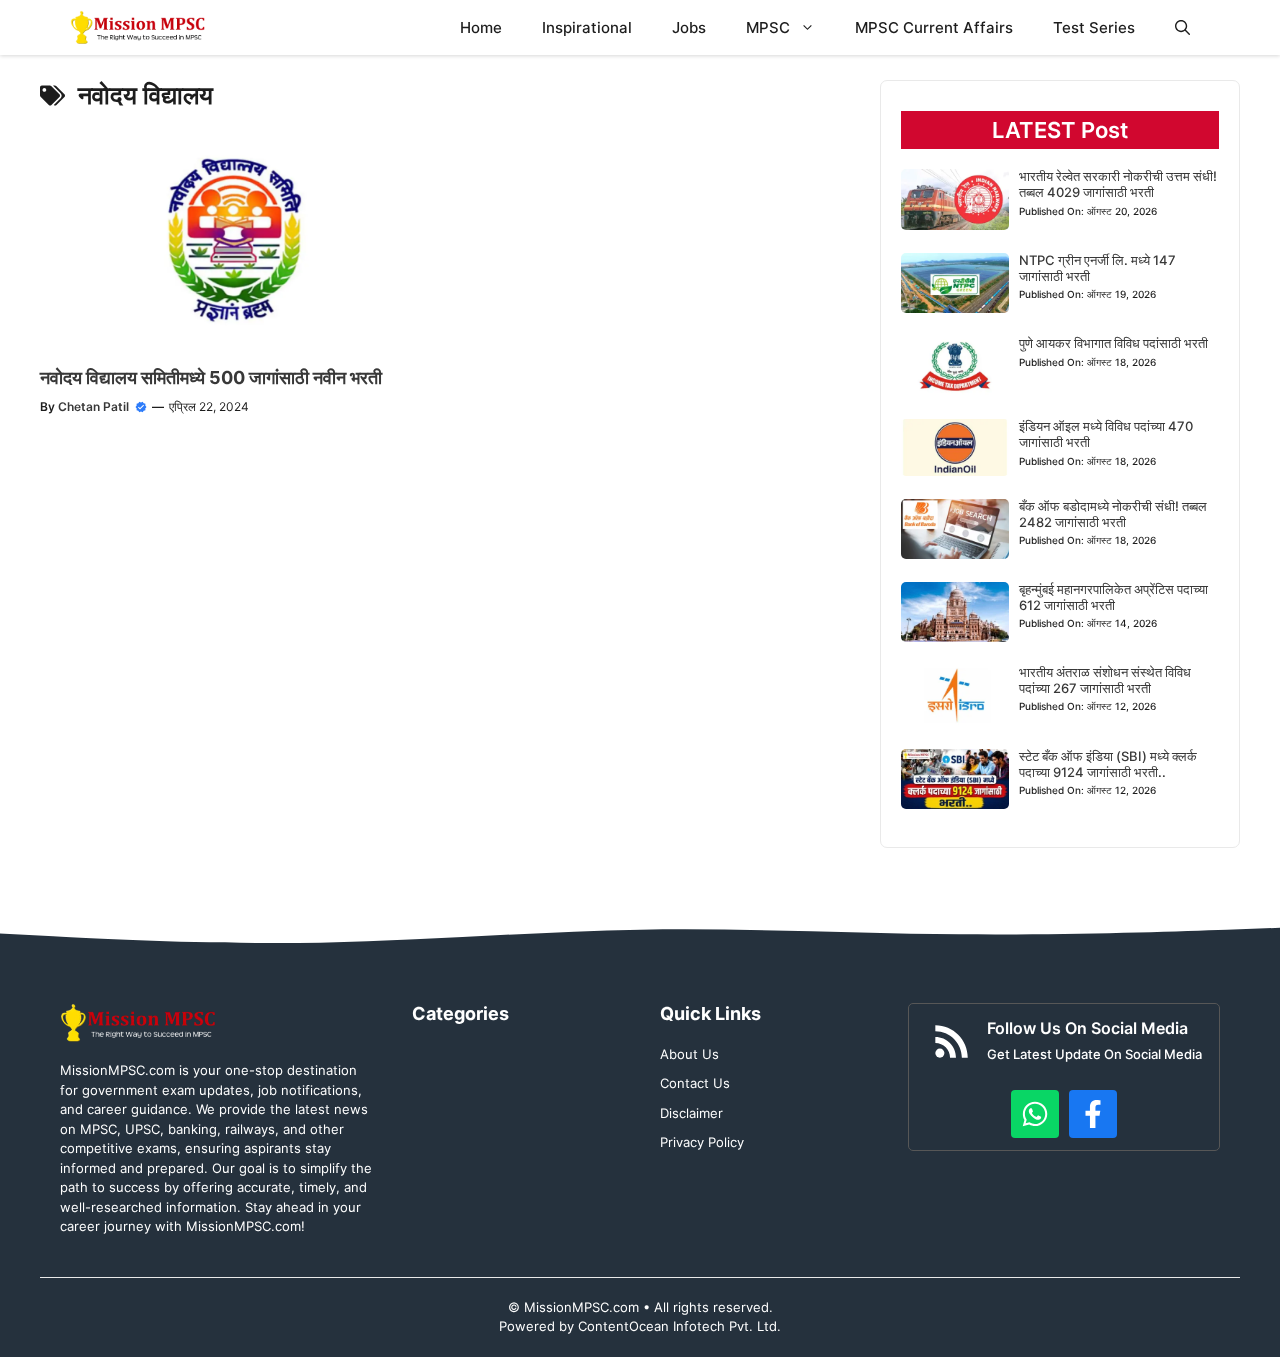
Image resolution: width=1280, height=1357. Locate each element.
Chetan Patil (93, 406)
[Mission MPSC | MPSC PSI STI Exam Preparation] (139, 27)
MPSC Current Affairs (934, 27)
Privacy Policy (702, 1142)
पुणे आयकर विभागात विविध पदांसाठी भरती (1113, 343)
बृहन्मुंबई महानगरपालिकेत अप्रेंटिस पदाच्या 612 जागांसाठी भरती (1113, 597)
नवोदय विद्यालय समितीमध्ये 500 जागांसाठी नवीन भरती (211, 377)
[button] (1182, 27)
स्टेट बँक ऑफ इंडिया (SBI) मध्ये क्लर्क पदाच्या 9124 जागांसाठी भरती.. (1108, 764)
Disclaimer (691, 1113)
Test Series (1094, 27)
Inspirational (587, 27)
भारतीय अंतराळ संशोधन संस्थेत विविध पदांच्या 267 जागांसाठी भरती (1105, 680)
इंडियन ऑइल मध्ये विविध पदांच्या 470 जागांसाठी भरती (1106, 434)
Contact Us (695, 1083)
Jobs (689, 27)
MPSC (768, 27)
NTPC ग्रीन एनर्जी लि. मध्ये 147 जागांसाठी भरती (1097, 268)
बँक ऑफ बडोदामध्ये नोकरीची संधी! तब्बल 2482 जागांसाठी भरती (1113, 514)
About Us (689, 1054)
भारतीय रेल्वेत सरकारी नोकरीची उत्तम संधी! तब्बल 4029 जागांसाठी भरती (1118, 184)
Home (481, 27)
